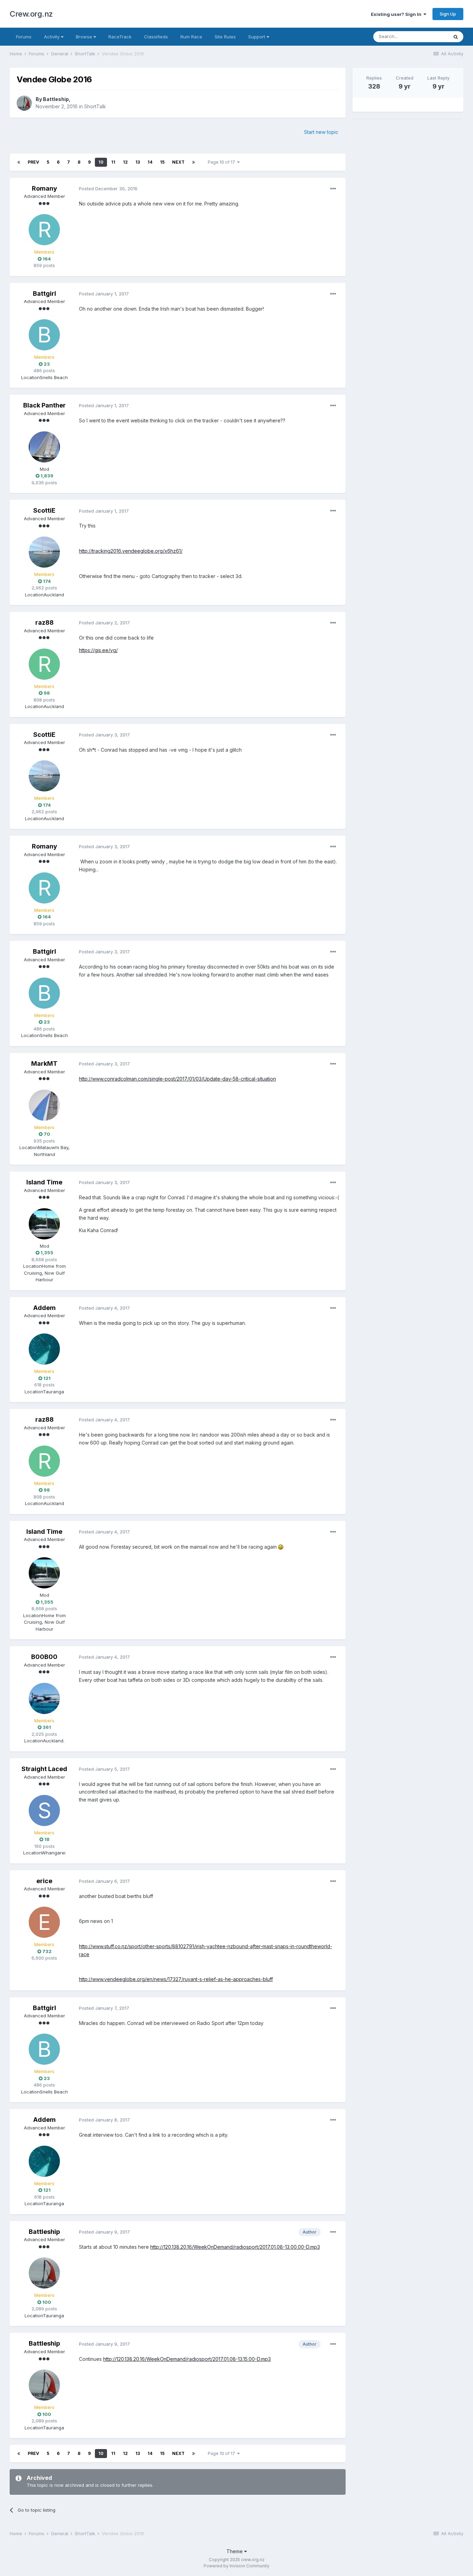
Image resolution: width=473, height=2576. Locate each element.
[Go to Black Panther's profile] (44, 447)
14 (150, 162)
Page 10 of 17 (222, 162)
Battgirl (44, 294)
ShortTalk (95, 106)
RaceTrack (120, 37)
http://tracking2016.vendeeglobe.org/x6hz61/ (131, 551)
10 (101, 162)
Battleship (56, 99)
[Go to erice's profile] (44, 1922)
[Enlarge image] (281, 1547)
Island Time (44, 1182)
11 (113, 162)
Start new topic (321, 132)
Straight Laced (44, 1769)
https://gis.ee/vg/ (98, 650)
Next (178, 162)
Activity (52, 37)
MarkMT (44, 1064)
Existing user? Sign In (397, 14)
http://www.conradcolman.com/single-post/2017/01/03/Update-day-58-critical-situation (177, 1079)
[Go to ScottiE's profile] (44, 552)
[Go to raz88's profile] (44, 664)
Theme (235, 2551)
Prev (33, 162)
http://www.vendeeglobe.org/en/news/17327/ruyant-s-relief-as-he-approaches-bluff (176, 1979)
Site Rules (225, 37)
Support (257, 37)
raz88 (44, 622)
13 (138, 162)
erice (44, 1881)
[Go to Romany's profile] (44, 230)
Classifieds (156, 37)
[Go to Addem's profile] (44, 1349)
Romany (44, 188)
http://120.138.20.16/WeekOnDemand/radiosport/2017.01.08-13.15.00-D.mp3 (187, 2359)
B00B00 (44, 1657)
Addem (44, 1308)
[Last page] (194, 162)
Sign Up (448, 14)
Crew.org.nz (31, 14)
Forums (24, 37)
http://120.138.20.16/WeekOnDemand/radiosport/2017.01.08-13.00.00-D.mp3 (235, 2247)
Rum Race (191, 37)
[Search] (456, 37)
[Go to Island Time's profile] (44, 1224)
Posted (108, 189)
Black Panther (44, 405)
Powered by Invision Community (237, 2566)
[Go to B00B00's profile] (44, 1698)
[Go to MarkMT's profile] (44, 1105)
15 (162, 162)
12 (125, 162)
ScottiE (44, 510)
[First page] (19, 162)
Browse (85, 37)
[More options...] (333, 189)
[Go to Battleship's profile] (24, 103)
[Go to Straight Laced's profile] (44, 1810)
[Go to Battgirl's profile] (44, 335)
